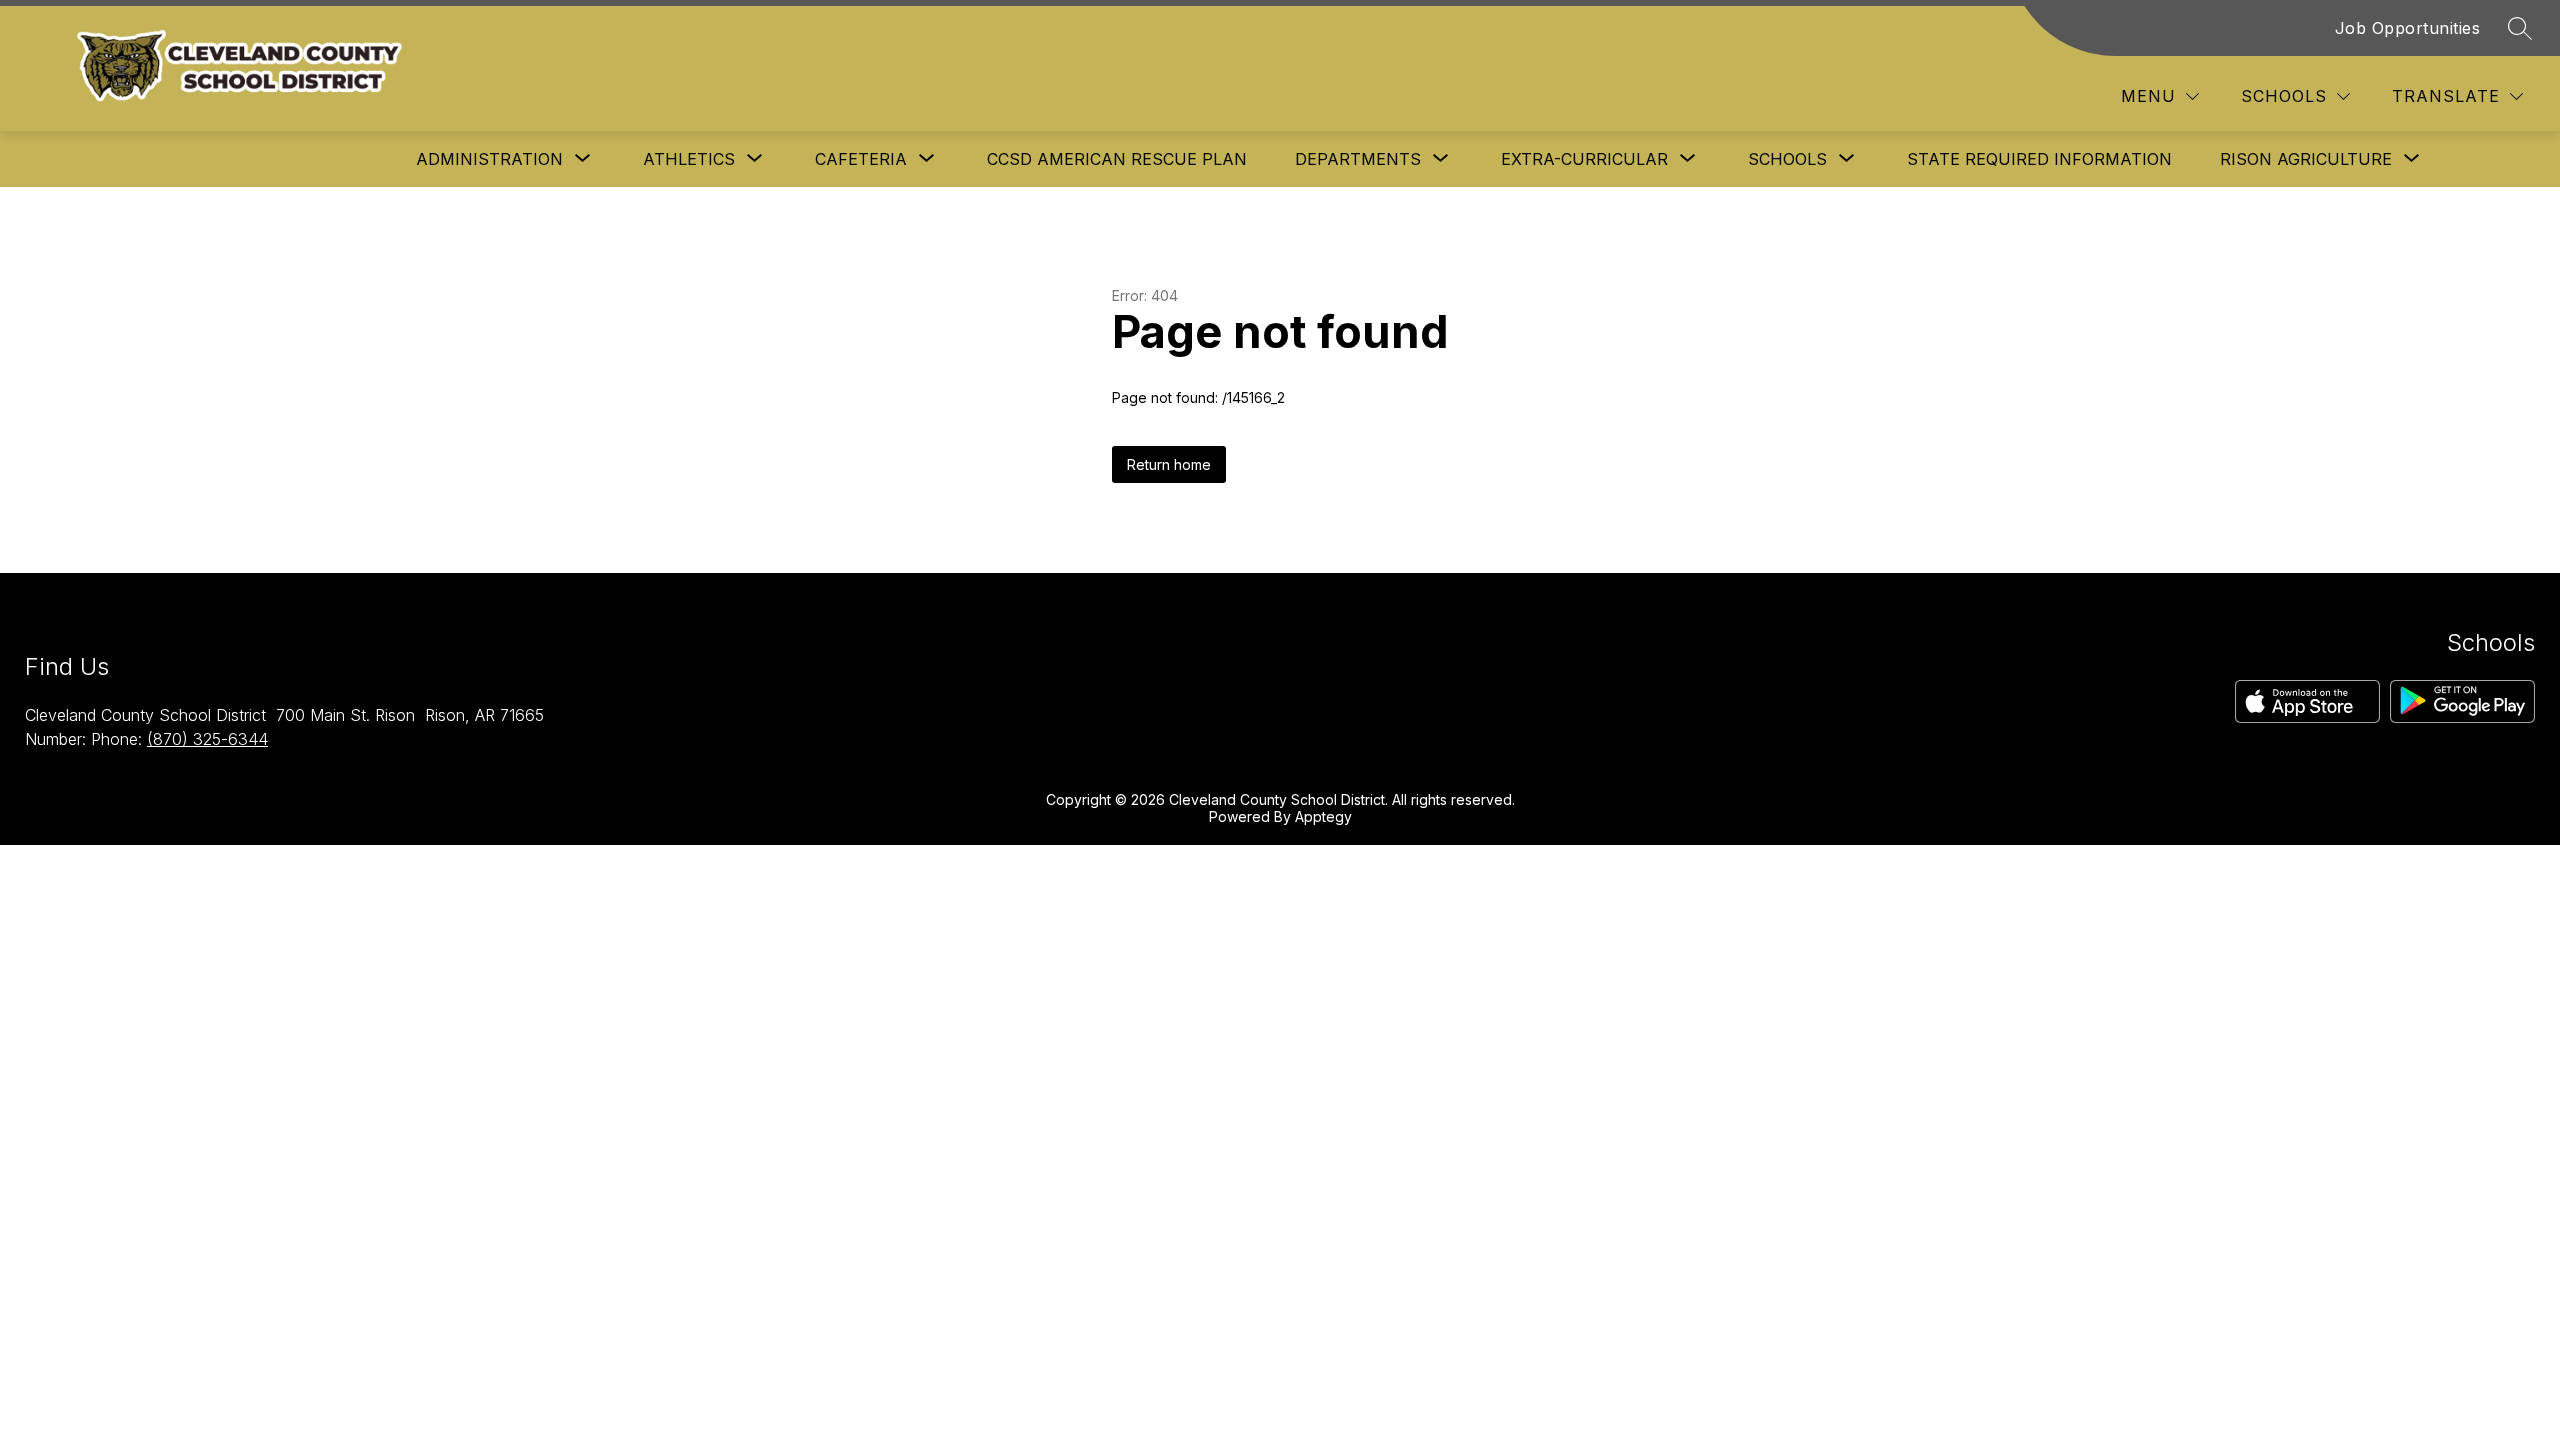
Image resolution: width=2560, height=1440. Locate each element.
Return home (1169, 464)
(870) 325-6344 (207, 739)
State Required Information (2039, 159)
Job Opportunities (2408, 28)
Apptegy (1323, 816)
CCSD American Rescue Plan (1117, 159)
